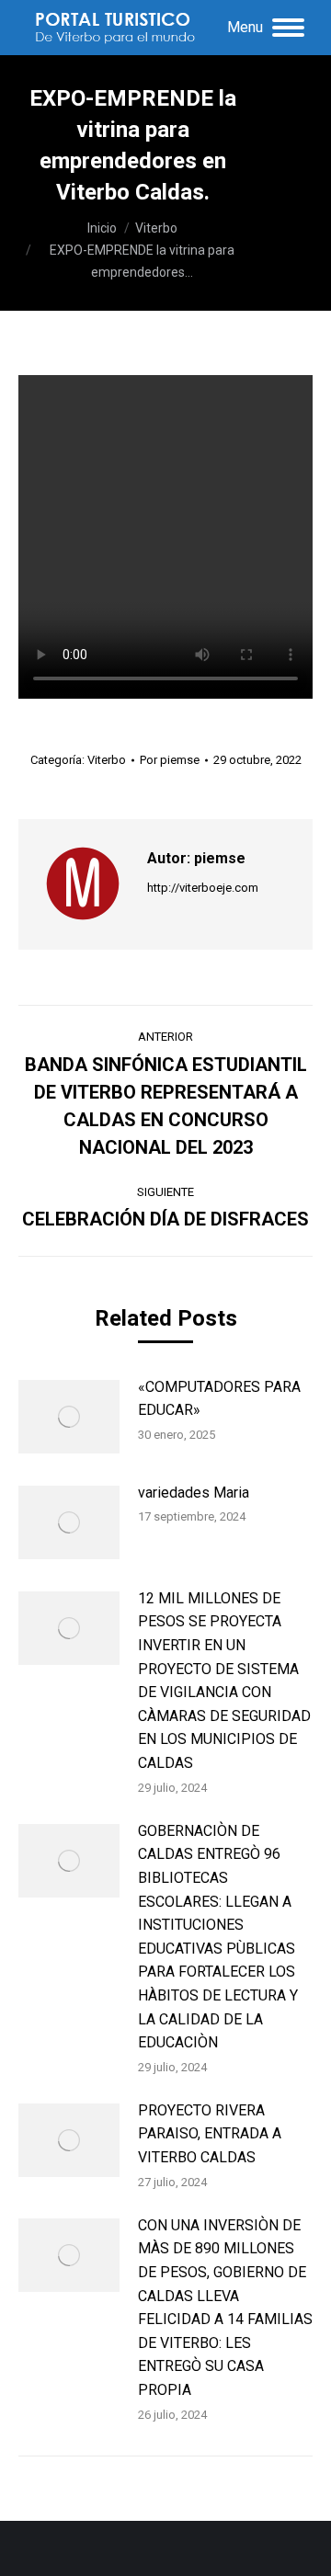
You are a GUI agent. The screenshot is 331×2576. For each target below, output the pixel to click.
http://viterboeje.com (203, 888)
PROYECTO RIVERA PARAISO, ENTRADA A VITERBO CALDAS (210, 2134)
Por (170, 760)
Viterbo (107, 760)
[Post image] (69, 1417)
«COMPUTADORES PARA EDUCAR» (219, 1399)
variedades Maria (194, 1493)
